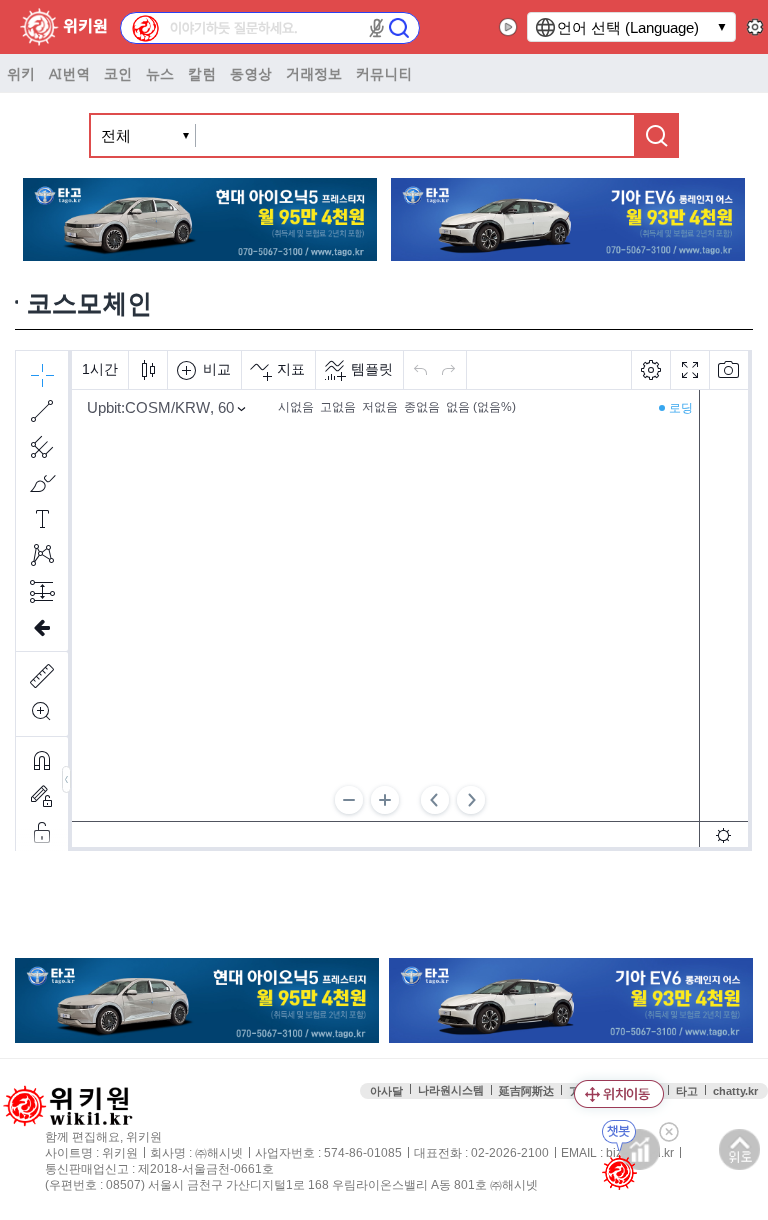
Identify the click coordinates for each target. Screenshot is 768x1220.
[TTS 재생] (508, 27)
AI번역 (69, 73)
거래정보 (314, 73)
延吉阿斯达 (526, 1091)
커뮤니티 (384, 73)
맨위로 (739, 1149)
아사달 (386, 1091)
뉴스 (160, 73)
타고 (687, 1091)
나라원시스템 (451, 1090)
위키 (21, 73)
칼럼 (202, 73)
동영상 (251, 73)
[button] (377, 28)
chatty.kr (735, 1091)
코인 (118, 73)
